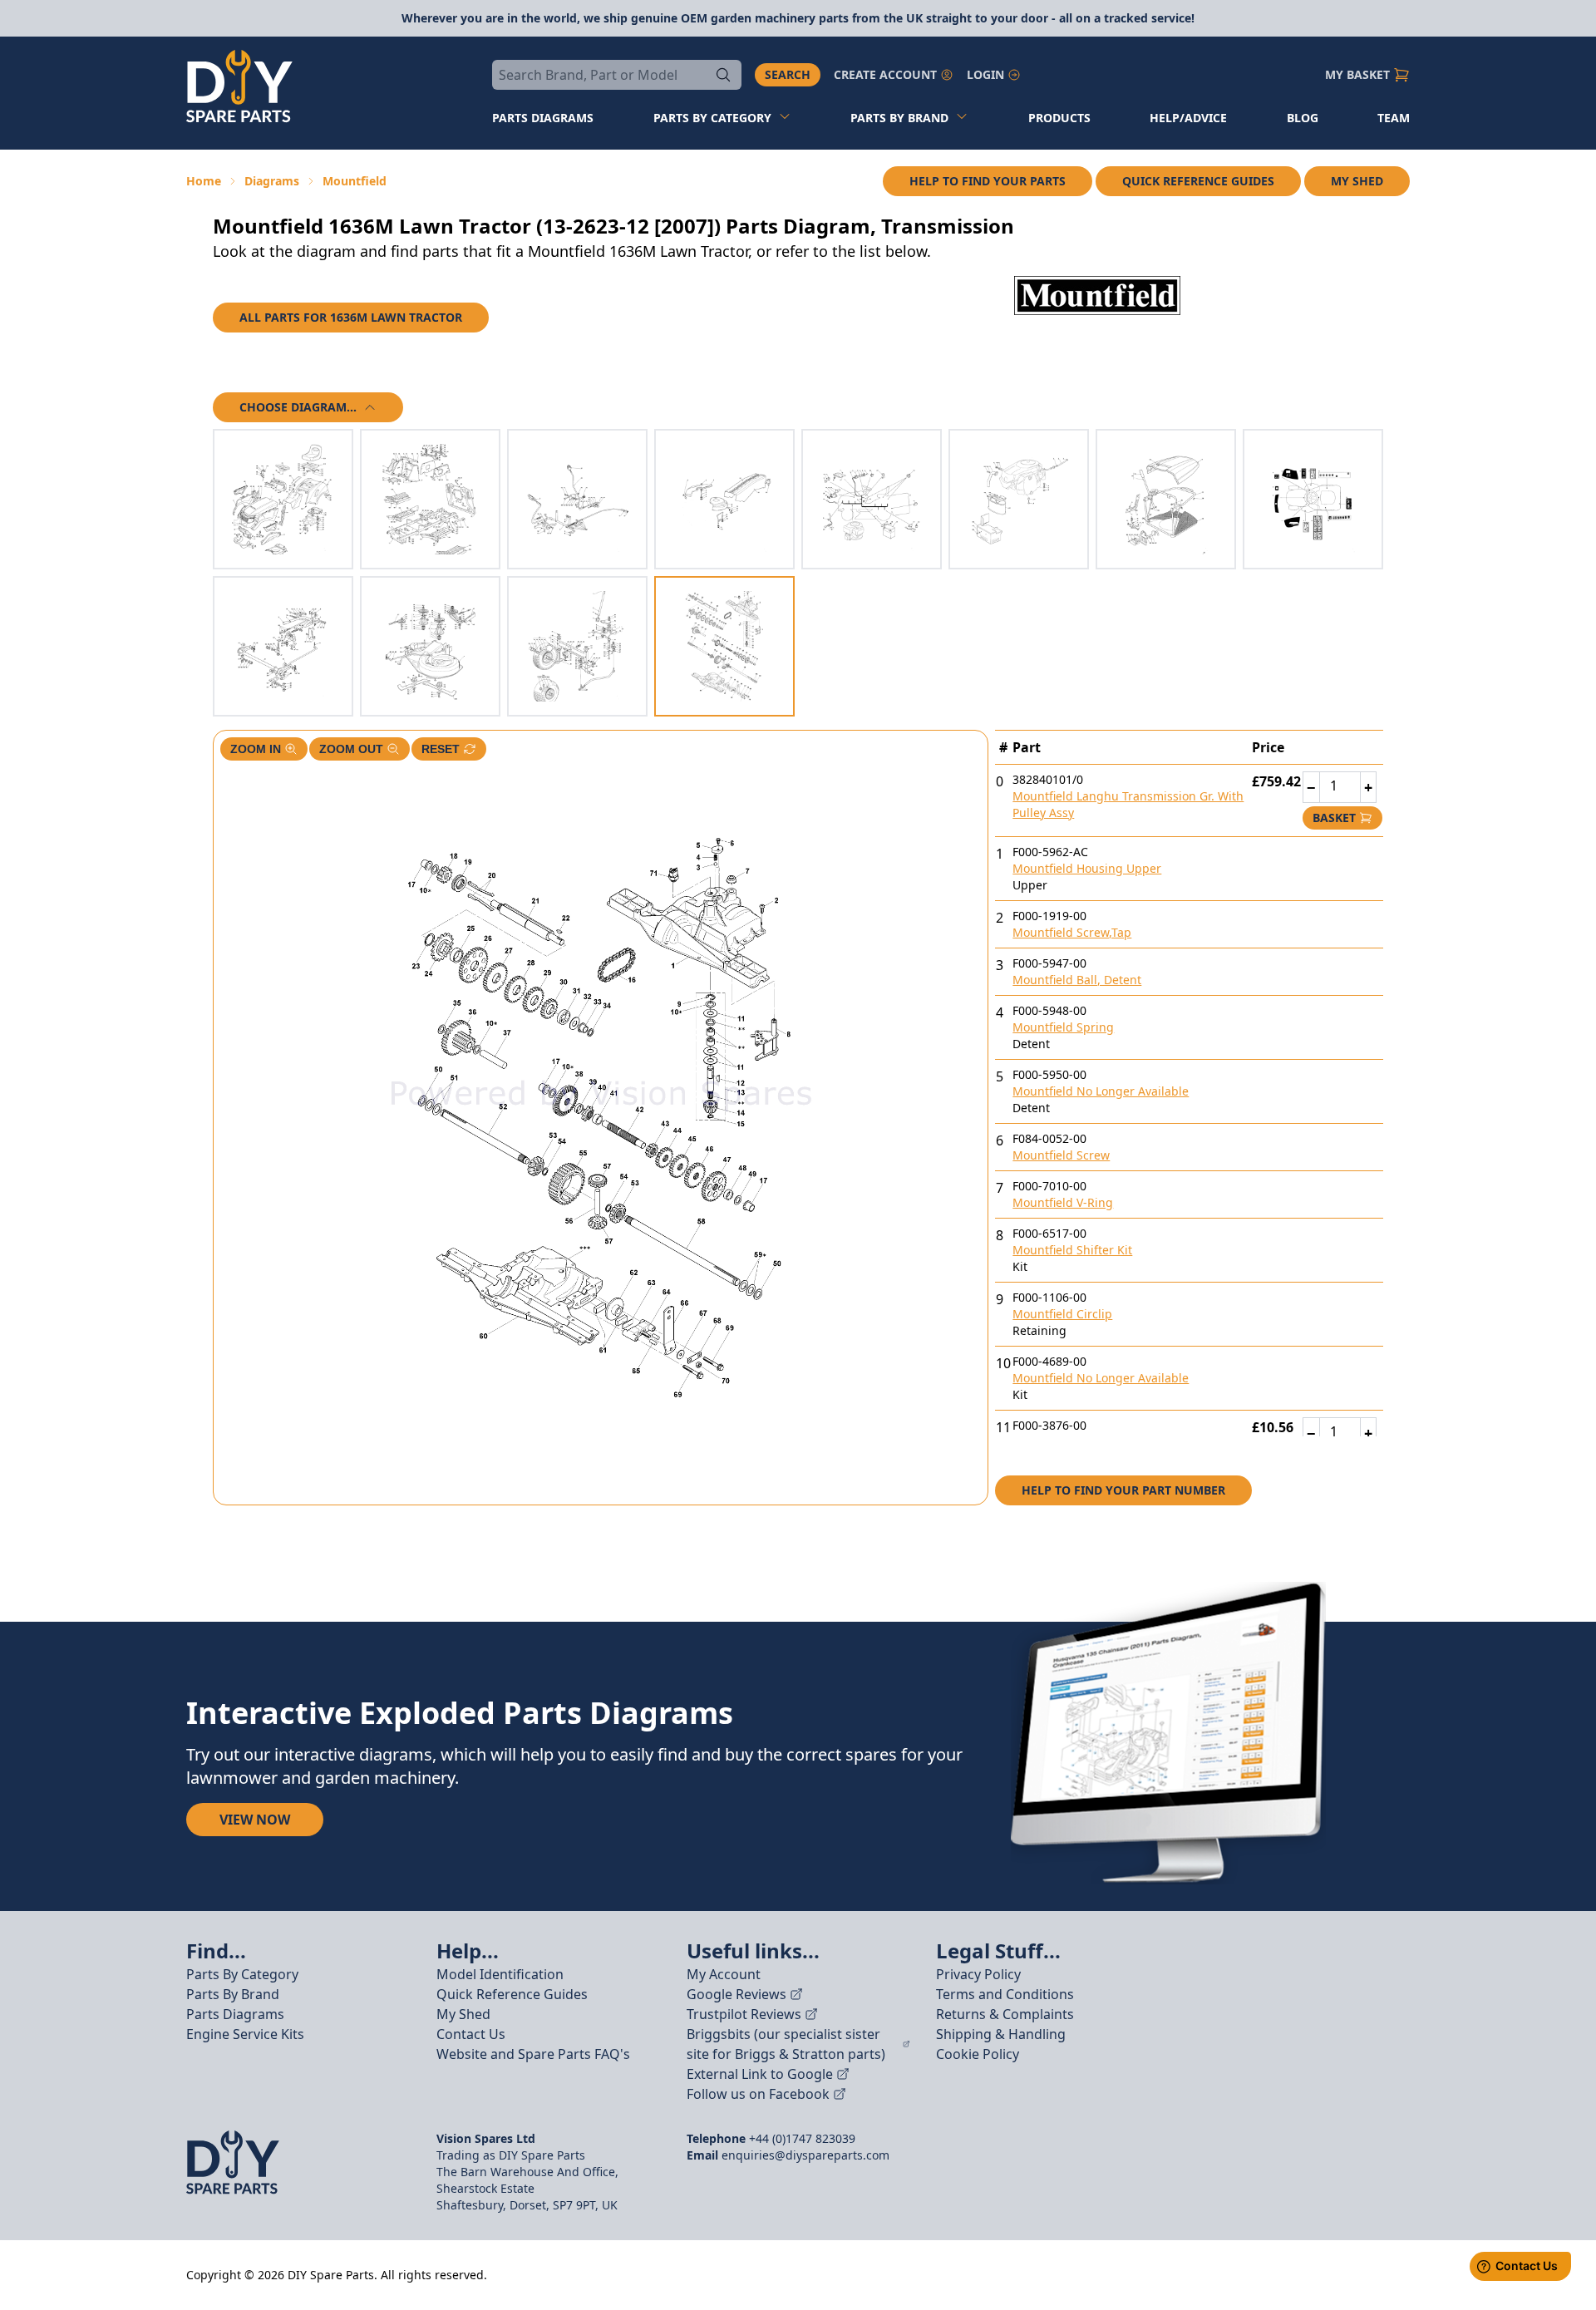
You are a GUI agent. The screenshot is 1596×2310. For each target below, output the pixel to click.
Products (1059, 118)
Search (788, 74)
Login (985, 74)
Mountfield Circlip (1062, 1314)
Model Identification (500, 1974)
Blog (1303, 118)
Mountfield (355, 181)
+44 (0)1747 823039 (802, 2138)
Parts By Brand (233, 1994)
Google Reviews (736, 1994)
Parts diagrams (543, 118)
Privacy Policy (978, 1974)
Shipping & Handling (1001, 2034)
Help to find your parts (988, 181)
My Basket (1357, 74)
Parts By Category (242, 1974)
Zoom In (256, 749)
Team (1394, 118)
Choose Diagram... (298, 407)
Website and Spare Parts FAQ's (533, 2054)
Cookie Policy (978, 2054)
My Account (724, 1974)
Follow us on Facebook (758, 2094)
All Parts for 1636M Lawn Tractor (351, 317)
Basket (1334, 818)
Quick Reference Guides (1198, 181)
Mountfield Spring (1063, 1027)
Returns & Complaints (1005, 2014)
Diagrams (272, 181)
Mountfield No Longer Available (1101, 1091)
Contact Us (471, 2034)
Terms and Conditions (1005, 1994)
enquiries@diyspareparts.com (805, 2155)
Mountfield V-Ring (1063, 1202)
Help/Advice (1188, 118)
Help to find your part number (1123, 1490)
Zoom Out (351, 749)
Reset (441, 749)
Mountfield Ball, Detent (1077, 980)
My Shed (1357, 181)
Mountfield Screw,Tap (1072, 932)
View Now (255, 1820)
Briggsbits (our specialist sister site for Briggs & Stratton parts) (786, 2044)
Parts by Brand (899, 118)
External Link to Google (760, 2074)
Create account (885, 74)
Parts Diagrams (235, 2014)
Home (204, 181)
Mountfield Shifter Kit (1072, 1250)
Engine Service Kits (245, 2034)
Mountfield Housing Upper (1087, 868)
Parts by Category (712, 118)
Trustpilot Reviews (744, 2014)
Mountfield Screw (1061, 1155)
